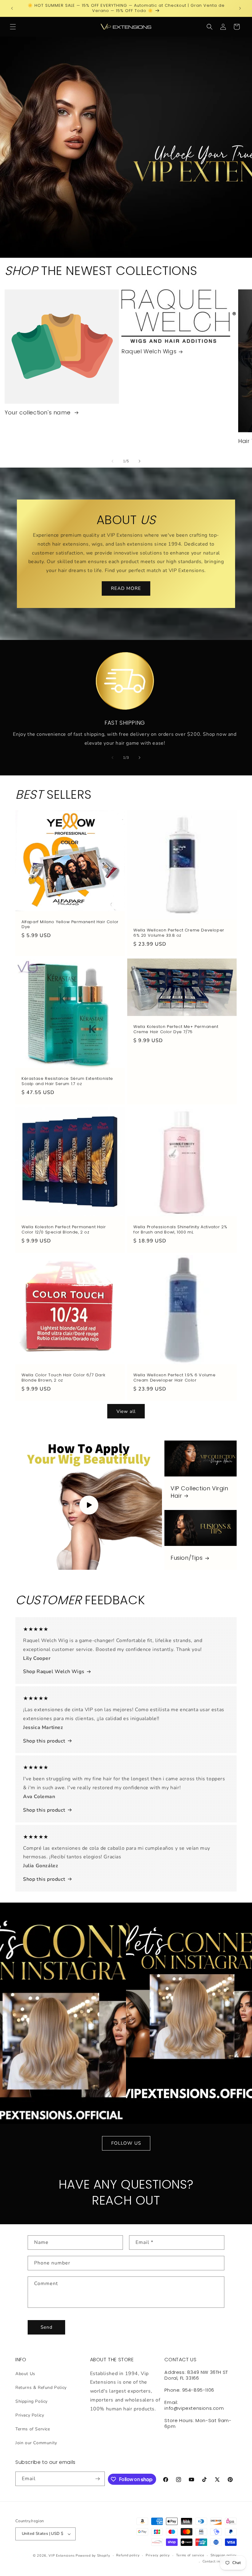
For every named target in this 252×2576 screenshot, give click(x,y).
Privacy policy (158, 2555)
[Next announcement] (240, 8)
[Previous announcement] (12, 8)
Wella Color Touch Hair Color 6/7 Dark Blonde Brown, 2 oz (63, 1378)
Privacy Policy (30, 2415)
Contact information (220, 2561)
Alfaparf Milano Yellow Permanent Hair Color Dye (70, 925)
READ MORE (126, 589)
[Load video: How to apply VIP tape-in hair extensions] (89, 1505)
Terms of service (190, 2555)
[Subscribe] (98, 2479)
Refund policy (128, 2555)
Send (47, 2327)
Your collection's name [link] (38, 412)
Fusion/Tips (187, 1558)
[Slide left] (112, 461)
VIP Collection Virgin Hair (199, 1492)
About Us (25, 2374)
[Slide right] (140, 461)
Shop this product (44, 1741)
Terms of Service (33, 2429)
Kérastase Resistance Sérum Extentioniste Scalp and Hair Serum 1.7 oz (67, 1081)
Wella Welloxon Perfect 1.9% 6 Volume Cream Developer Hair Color (175, 1378)
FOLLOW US (126, 2143)
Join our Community (36, 2443)
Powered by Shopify (93, 2556)
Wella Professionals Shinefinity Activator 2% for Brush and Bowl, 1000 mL (180, 1230)
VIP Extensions (61, 2556)
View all (126, 1411)
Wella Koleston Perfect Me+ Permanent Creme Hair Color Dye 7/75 (176, 1029)
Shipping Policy (31, 2401)
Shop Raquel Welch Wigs (54, 1672)
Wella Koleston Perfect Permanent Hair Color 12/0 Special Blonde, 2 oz (64, 1230)
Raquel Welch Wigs (149, 351)
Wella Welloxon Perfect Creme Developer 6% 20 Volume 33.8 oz (179, 933)
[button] (13, 27)
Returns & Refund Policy (41, 2388)
